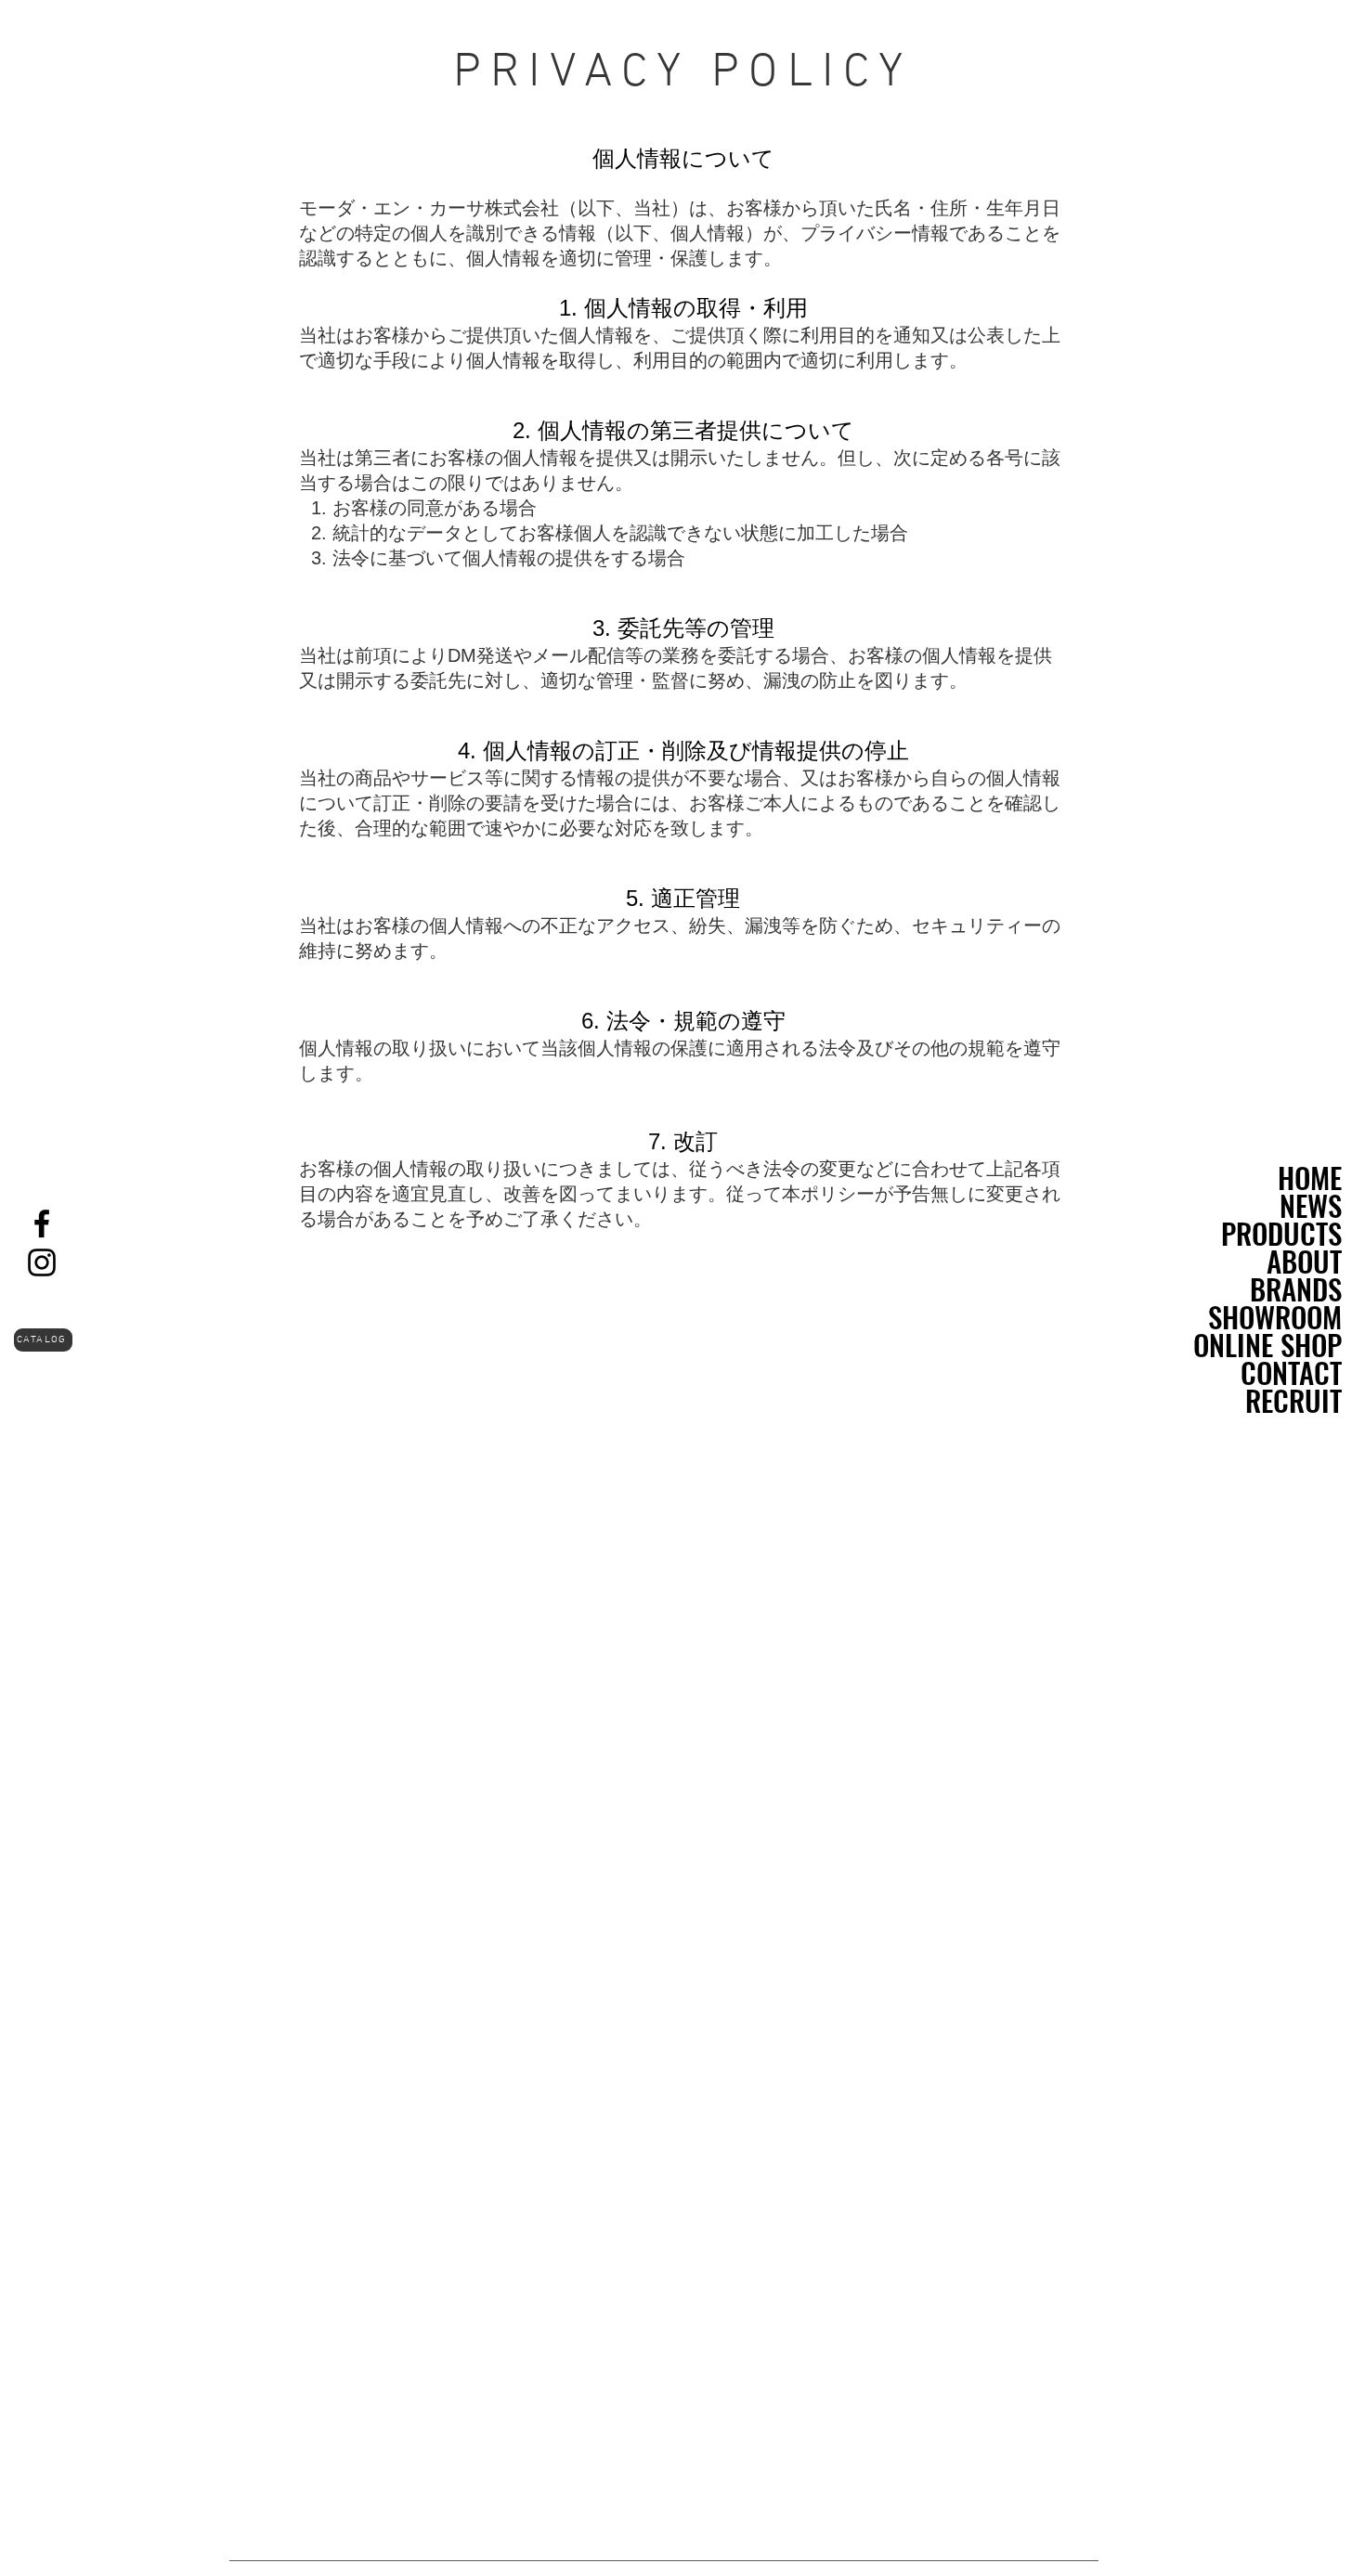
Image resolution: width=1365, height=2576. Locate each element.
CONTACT (1291, 1372)
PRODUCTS (1281, 1233)
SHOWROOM (1275, 1316)
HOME (1310, 1177)
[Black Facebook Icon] (42, 1223)
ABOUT (1304, 1261)
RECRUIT (1293, 1400)
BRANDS (1296, 1288)
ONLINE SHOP (1267, 1344)
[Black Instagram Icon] (42, 1262)
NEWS (1311, 1205)
